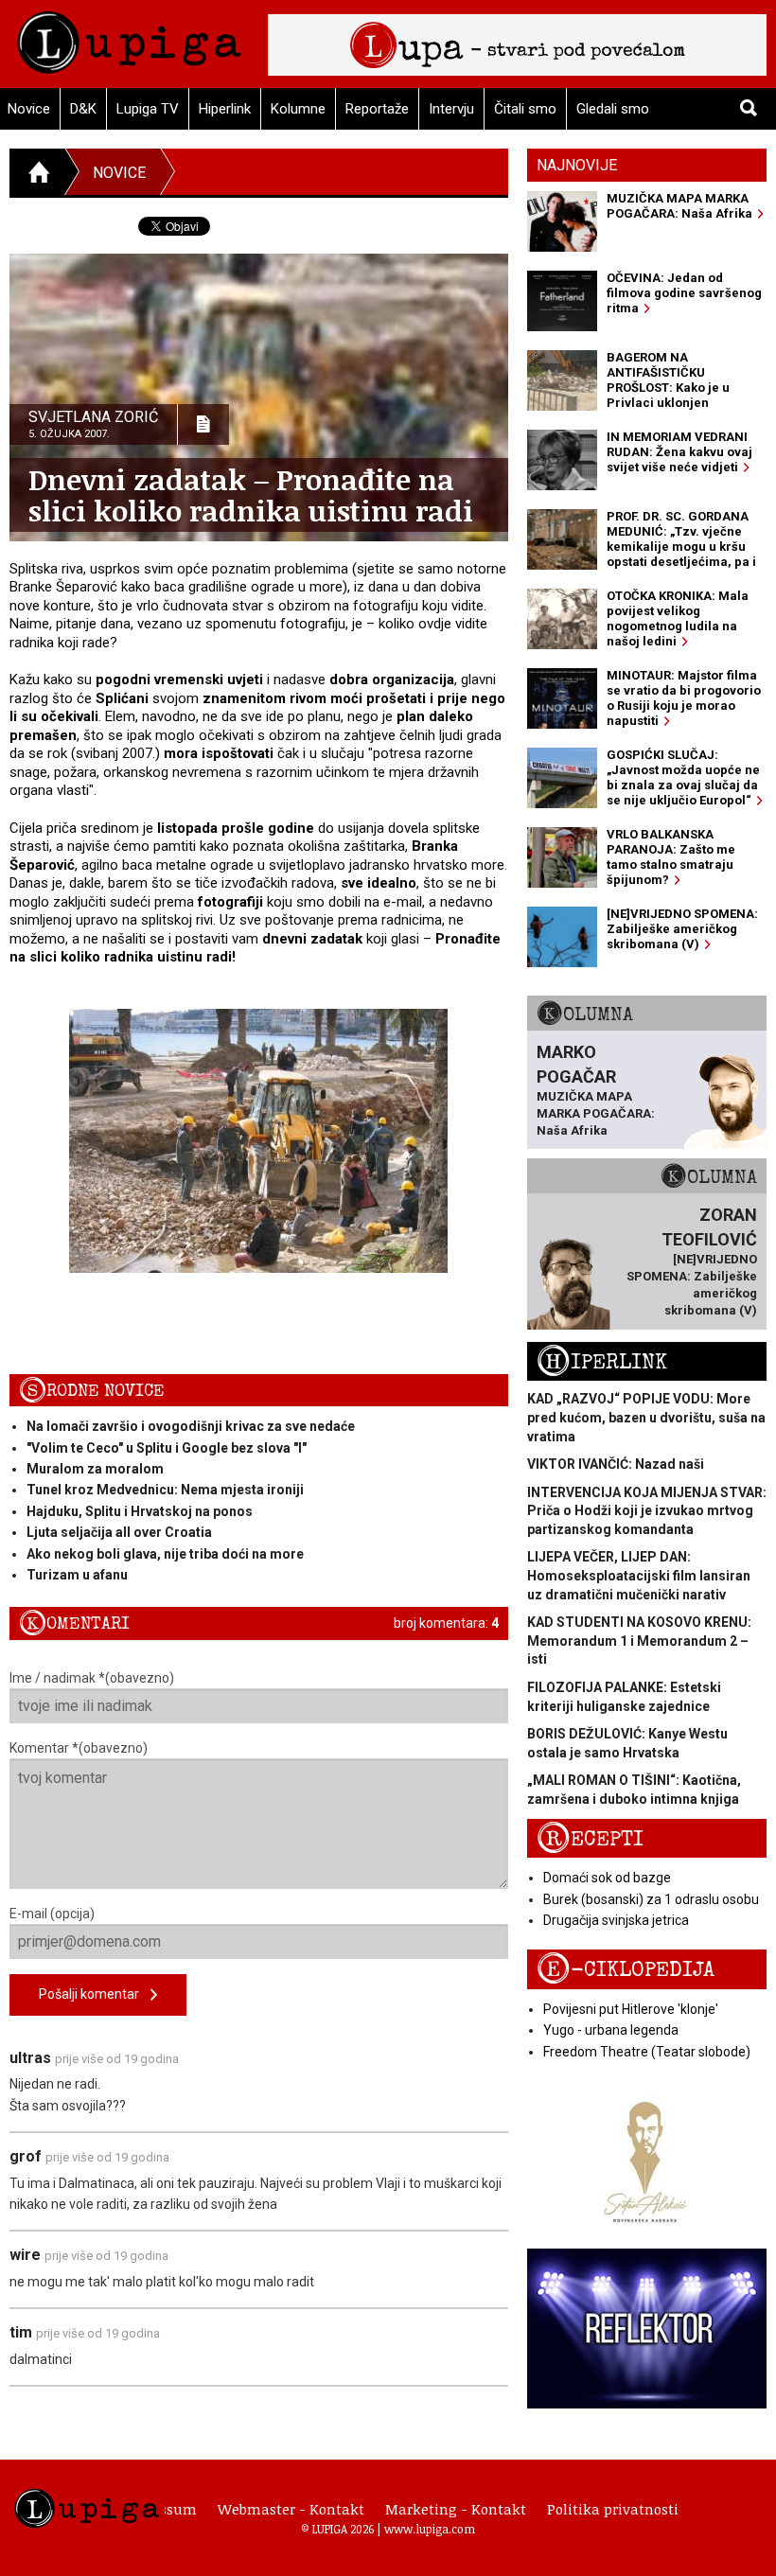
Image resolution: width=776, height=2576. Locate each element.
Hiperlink (225, 109)
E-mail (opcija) (52, 1914)
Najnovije (577, 165)
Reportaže (377, 109)
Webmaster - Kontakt (291, 2509)
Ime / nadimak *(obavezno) (92, 1678)
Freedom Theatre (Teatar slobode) (647, 2052)
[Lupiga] (129, 37)
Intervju (451, 109)
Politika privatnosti (613, 2509)
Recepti (590, 1839)
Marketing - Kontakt (456, 2509)
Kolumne (298, 109)
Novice (119, 173)
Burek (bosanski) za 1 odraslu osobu (651, 1899)
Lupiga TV (148, 109)
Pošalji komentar (95, 1994)
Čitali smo (525, 109)
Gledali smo (613, 109)
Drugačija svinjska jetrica (616, 1920)
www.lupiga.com (430, 2529)
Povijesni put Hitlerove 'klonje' (631, 2009)
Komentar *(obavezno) (79, 1748)
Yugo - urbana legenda (611, 2030)
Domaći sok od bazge (607, 1878)
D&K (83, 109)
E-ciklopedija (626, 1970)
